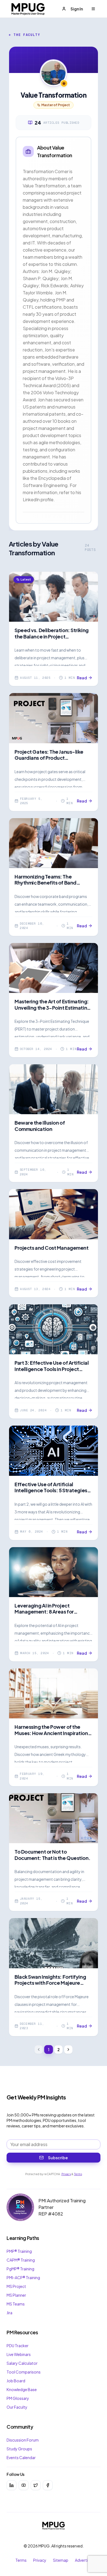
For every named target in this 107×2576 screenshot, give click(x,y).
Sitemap (61, 2560)
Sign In (77, 9)
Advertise (83, 2560)
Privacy (66, 2174)
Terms (78, 2174)
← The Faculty (25, 35)
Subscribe (58, 2158)
